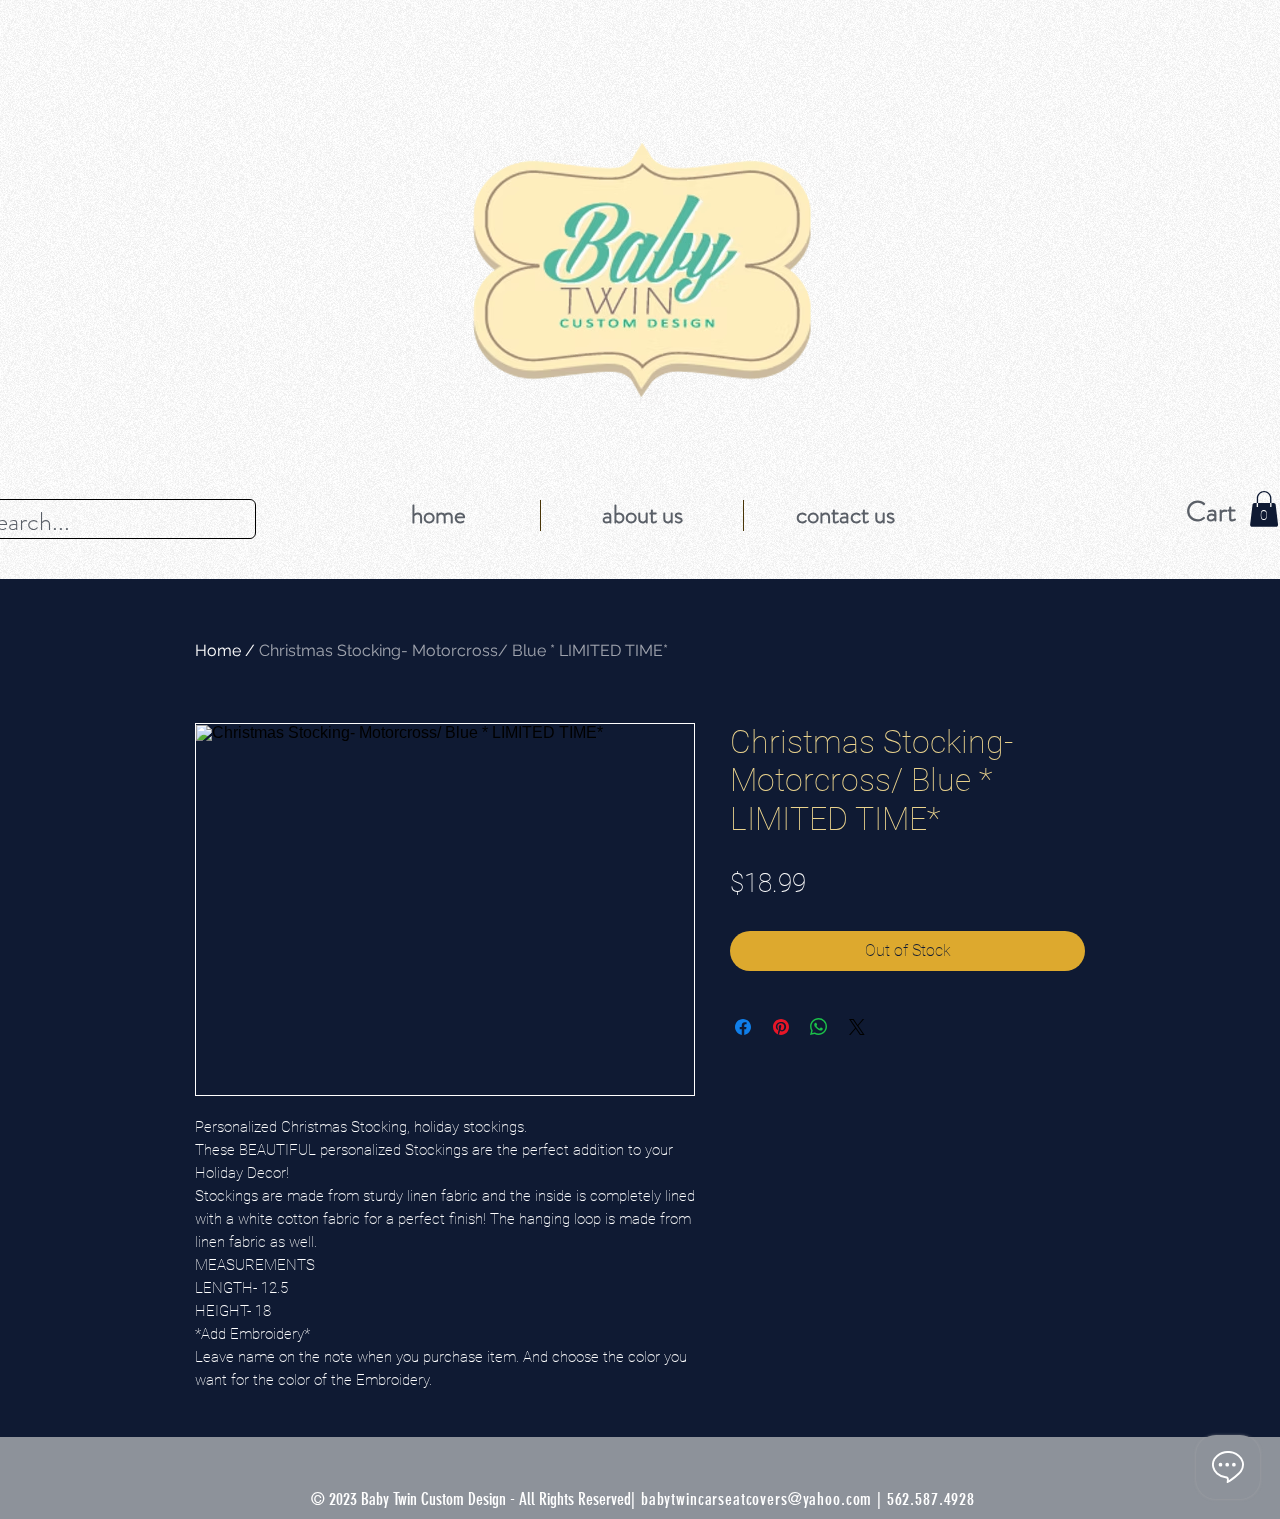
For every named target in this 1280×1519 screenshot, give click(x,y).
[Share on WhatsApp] (819, 1027)
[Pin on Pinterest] (781, 1027)
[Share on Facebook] (743, 1027)
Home (218, 650)
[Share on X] (857, 1027)
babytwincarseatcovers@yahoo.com (756, 1499)
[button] (1264, 509)
